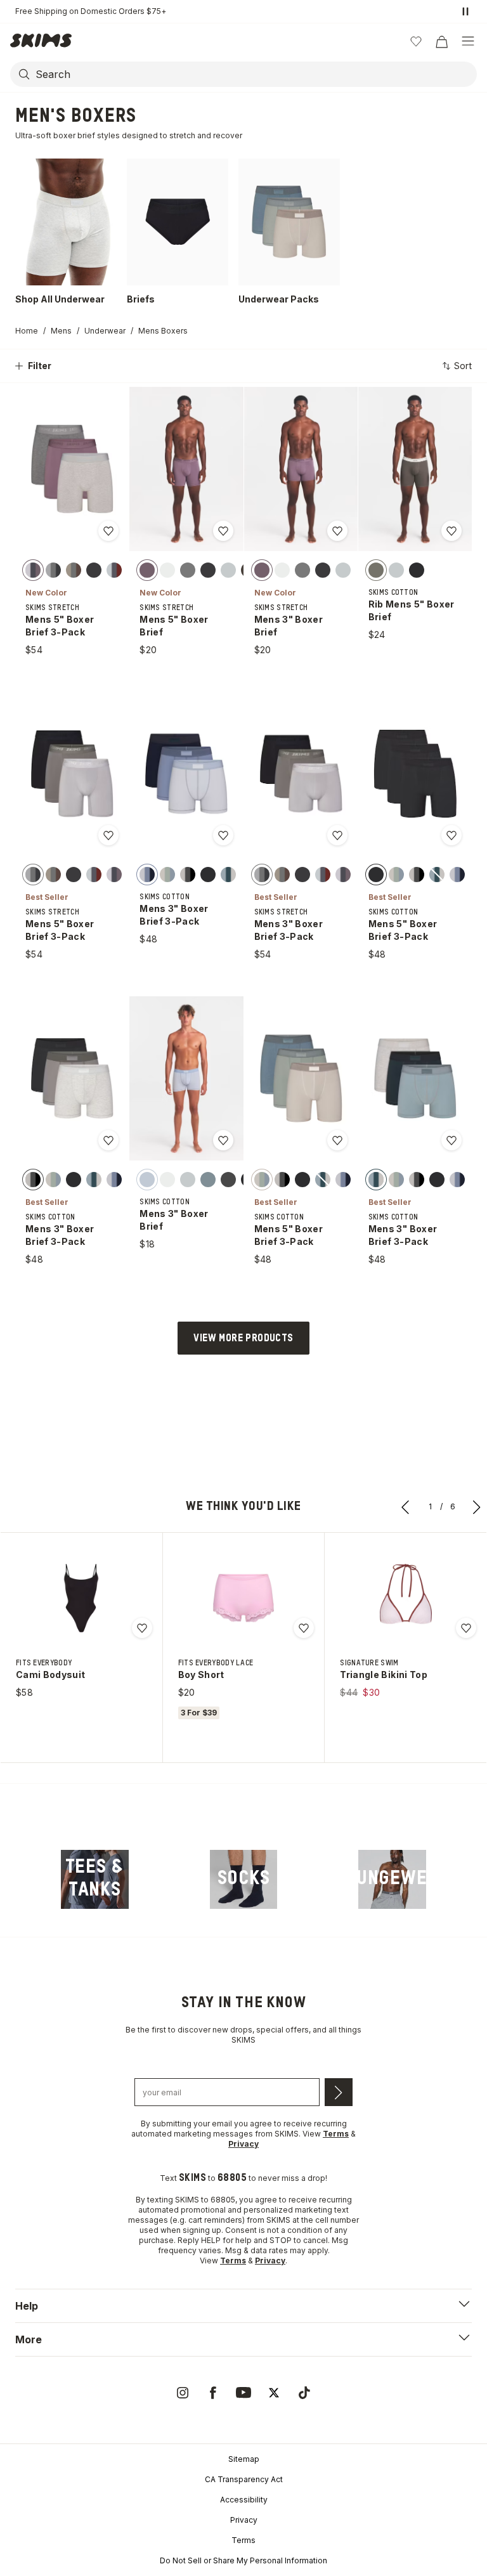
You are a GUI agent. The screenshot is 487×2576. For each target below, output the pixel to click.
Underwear (105, 331)
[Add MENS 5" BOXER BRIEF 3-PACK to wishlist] (108, 531)
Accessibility (244, 2500)
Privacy (244, 2520)
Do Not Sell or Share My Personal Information (243, 2560)
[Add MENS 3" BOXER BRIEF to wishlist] (337, 531)
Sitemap (244, 2459)
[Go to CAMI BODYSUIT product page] (81, 1598)
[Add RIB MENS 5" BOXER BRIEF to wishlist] (451, 531)
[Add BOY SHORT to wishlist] (304, 1628)
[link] (95, 1880)
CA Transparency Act (244, 2479)
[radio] (33, 569)
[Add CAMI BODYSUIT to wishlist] (142, 1628)
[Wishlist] (416, 41)
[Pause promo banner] (465, 11)
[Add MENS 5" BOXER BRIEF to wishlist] (223, 531)
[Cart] (441, 41)
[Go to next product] (477, 1507)
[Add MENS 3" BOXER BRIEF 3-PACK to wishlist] (223, 835)
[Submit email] (339, 2092)
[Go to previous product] (406, 1507)
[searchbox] (255, 74)
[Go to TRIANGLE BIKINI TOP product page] (406, 1598)
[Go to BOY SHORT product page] (243, 1598)
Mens (61, 331)
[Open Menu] (468, 41)
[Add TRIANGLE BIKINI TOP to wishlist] (466, 1628)
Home (27, 331)
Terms (243, 2540)
